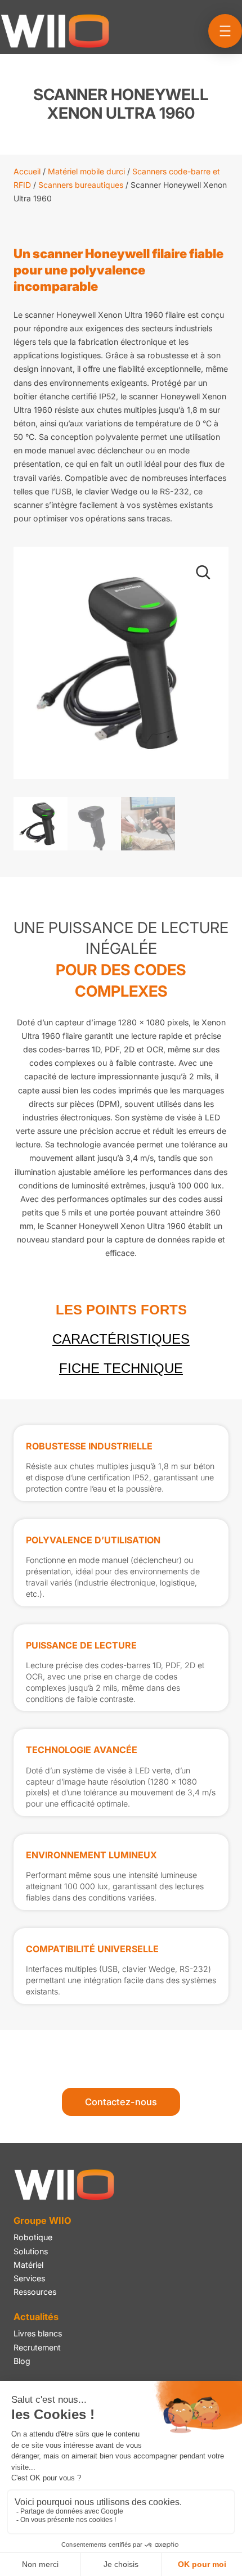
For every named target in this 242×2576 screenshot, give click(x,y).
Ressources (35, 2292)
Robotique (33, 2237)
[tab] (121, 1310)
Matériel (28, 2265)
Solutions (31, 2251)
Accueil (27, 171)
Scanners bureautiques (81, 185)
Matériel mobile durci (86, 171)
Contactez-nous (121, 2102)
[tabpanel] (121, 1715)
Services (29, 2278)
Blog (22, 2361)
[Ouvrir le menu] (225, 31)
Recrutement (37, 2347)
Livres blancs (38, 2333)
